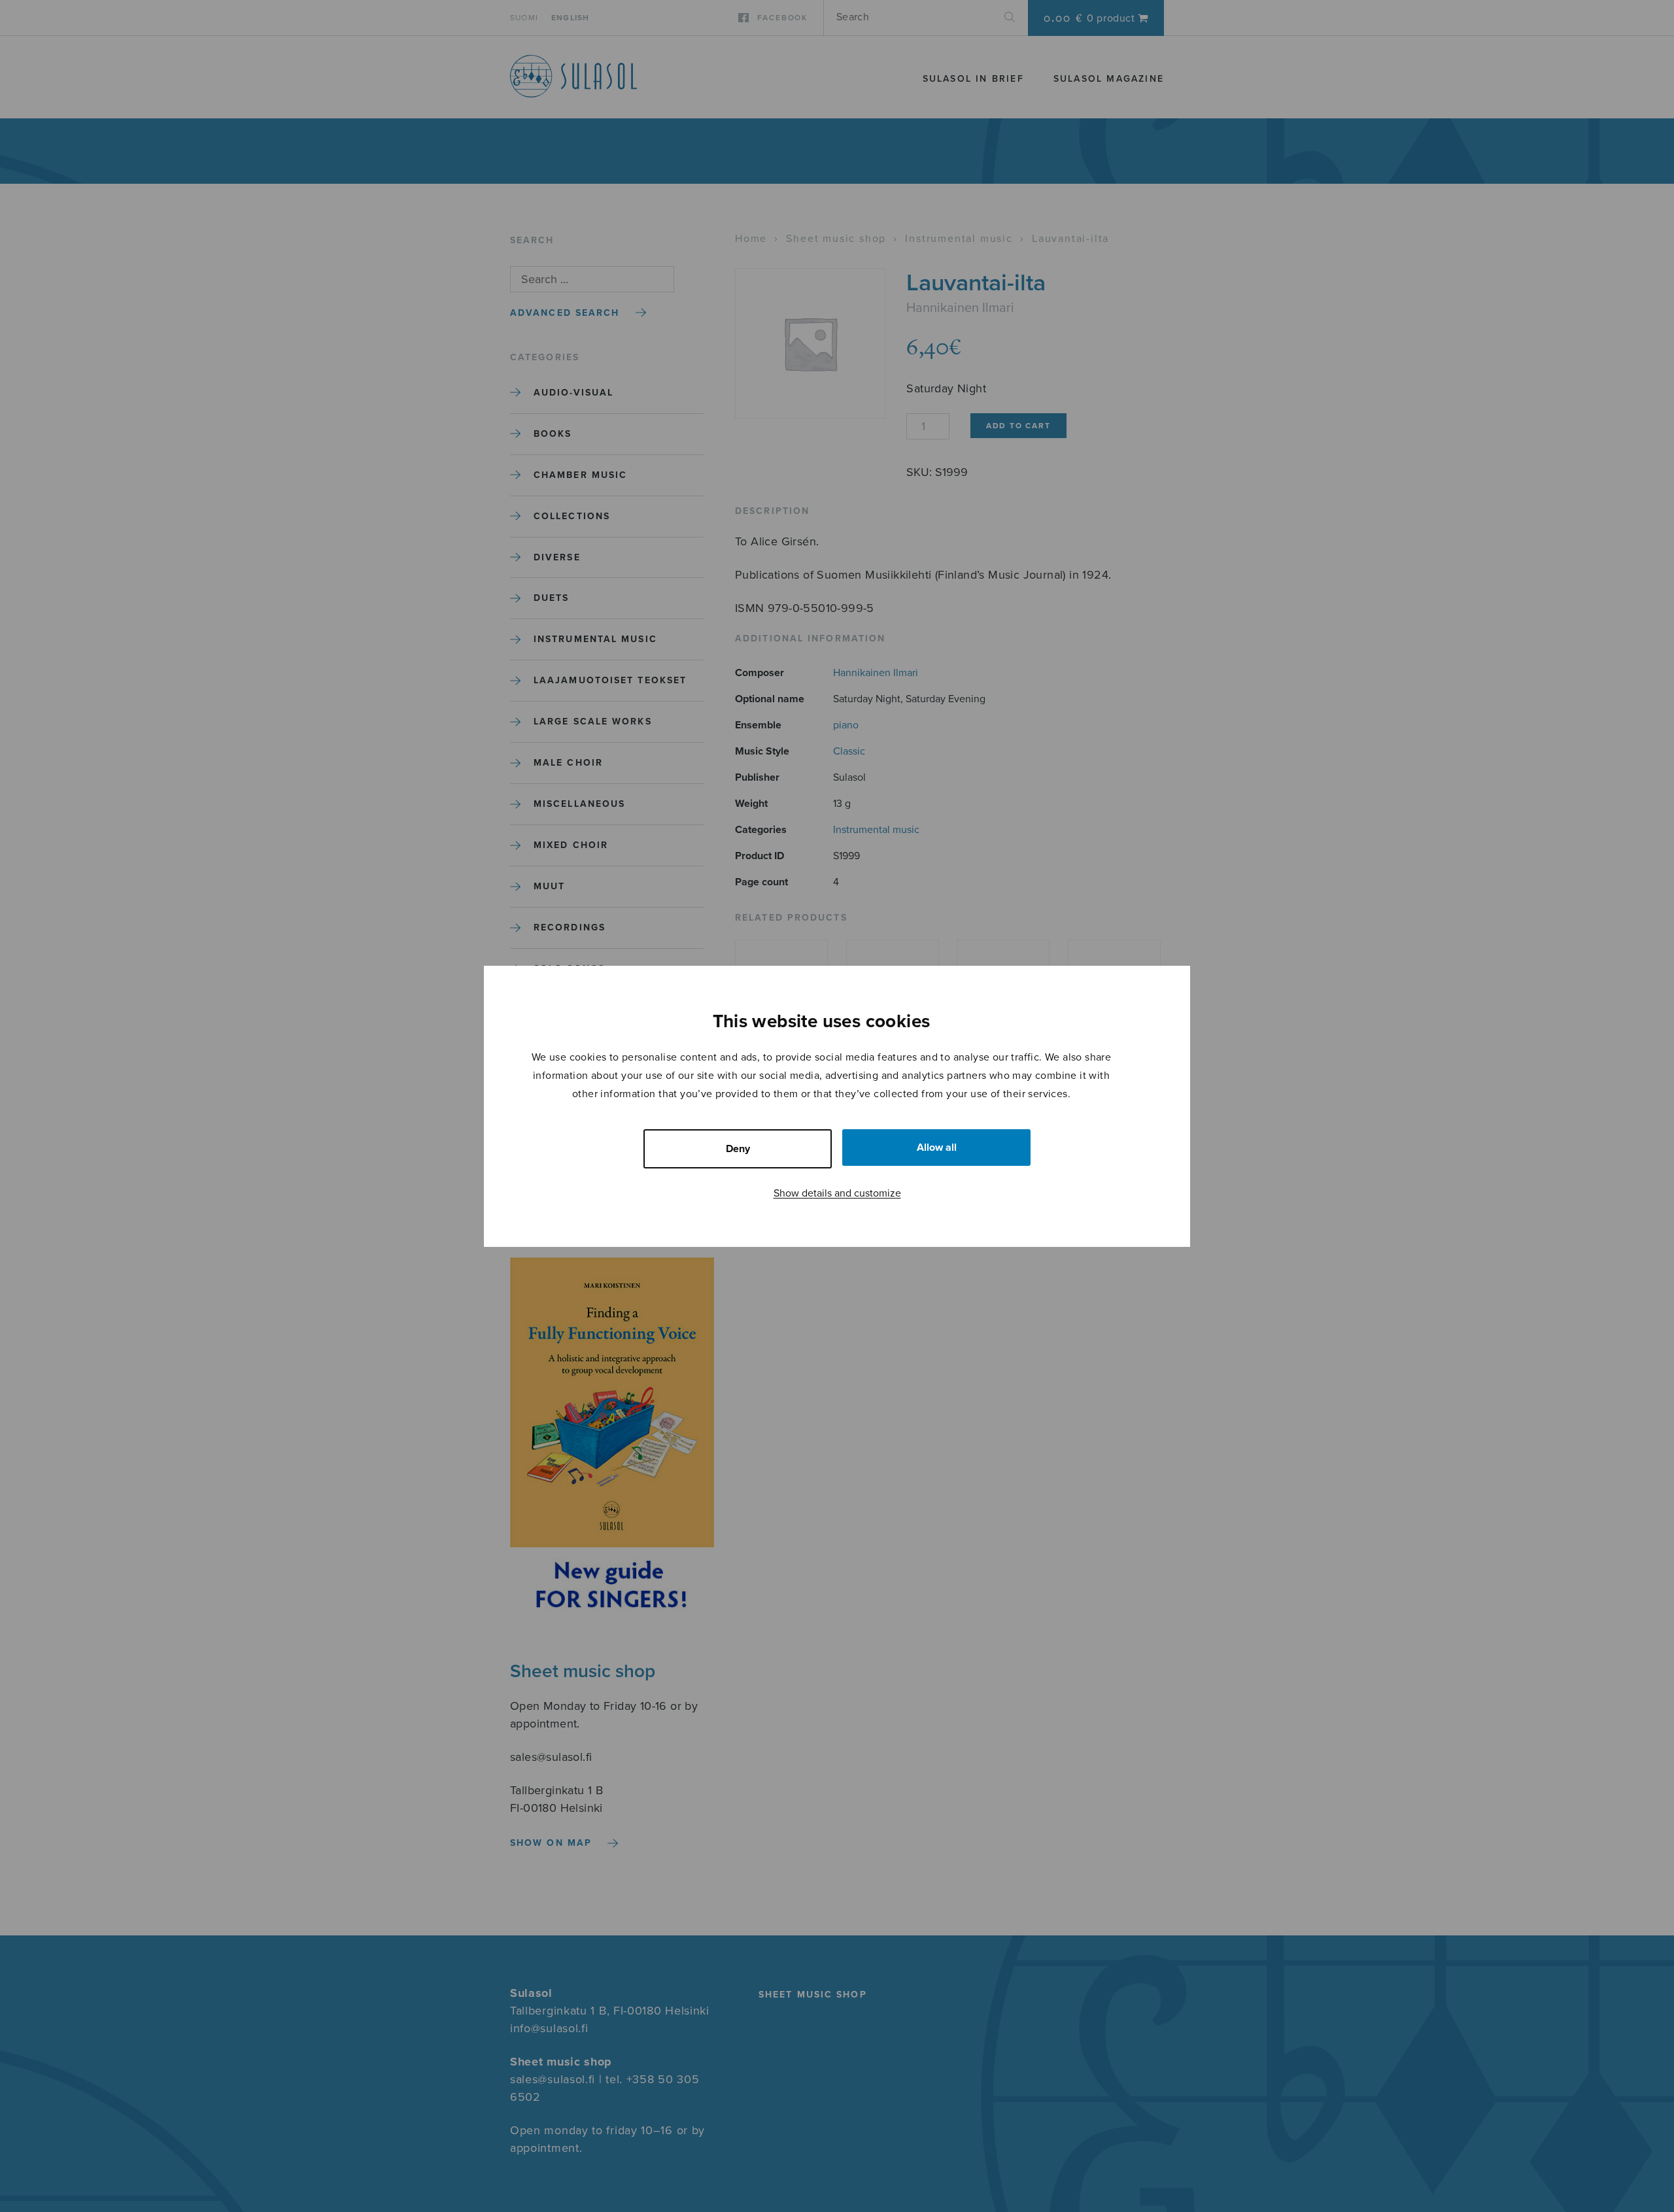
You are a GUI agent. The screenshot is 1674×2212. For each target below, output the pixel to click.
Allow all (937, 1148)
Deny (738, 1149)
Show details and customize (837, 1193)
